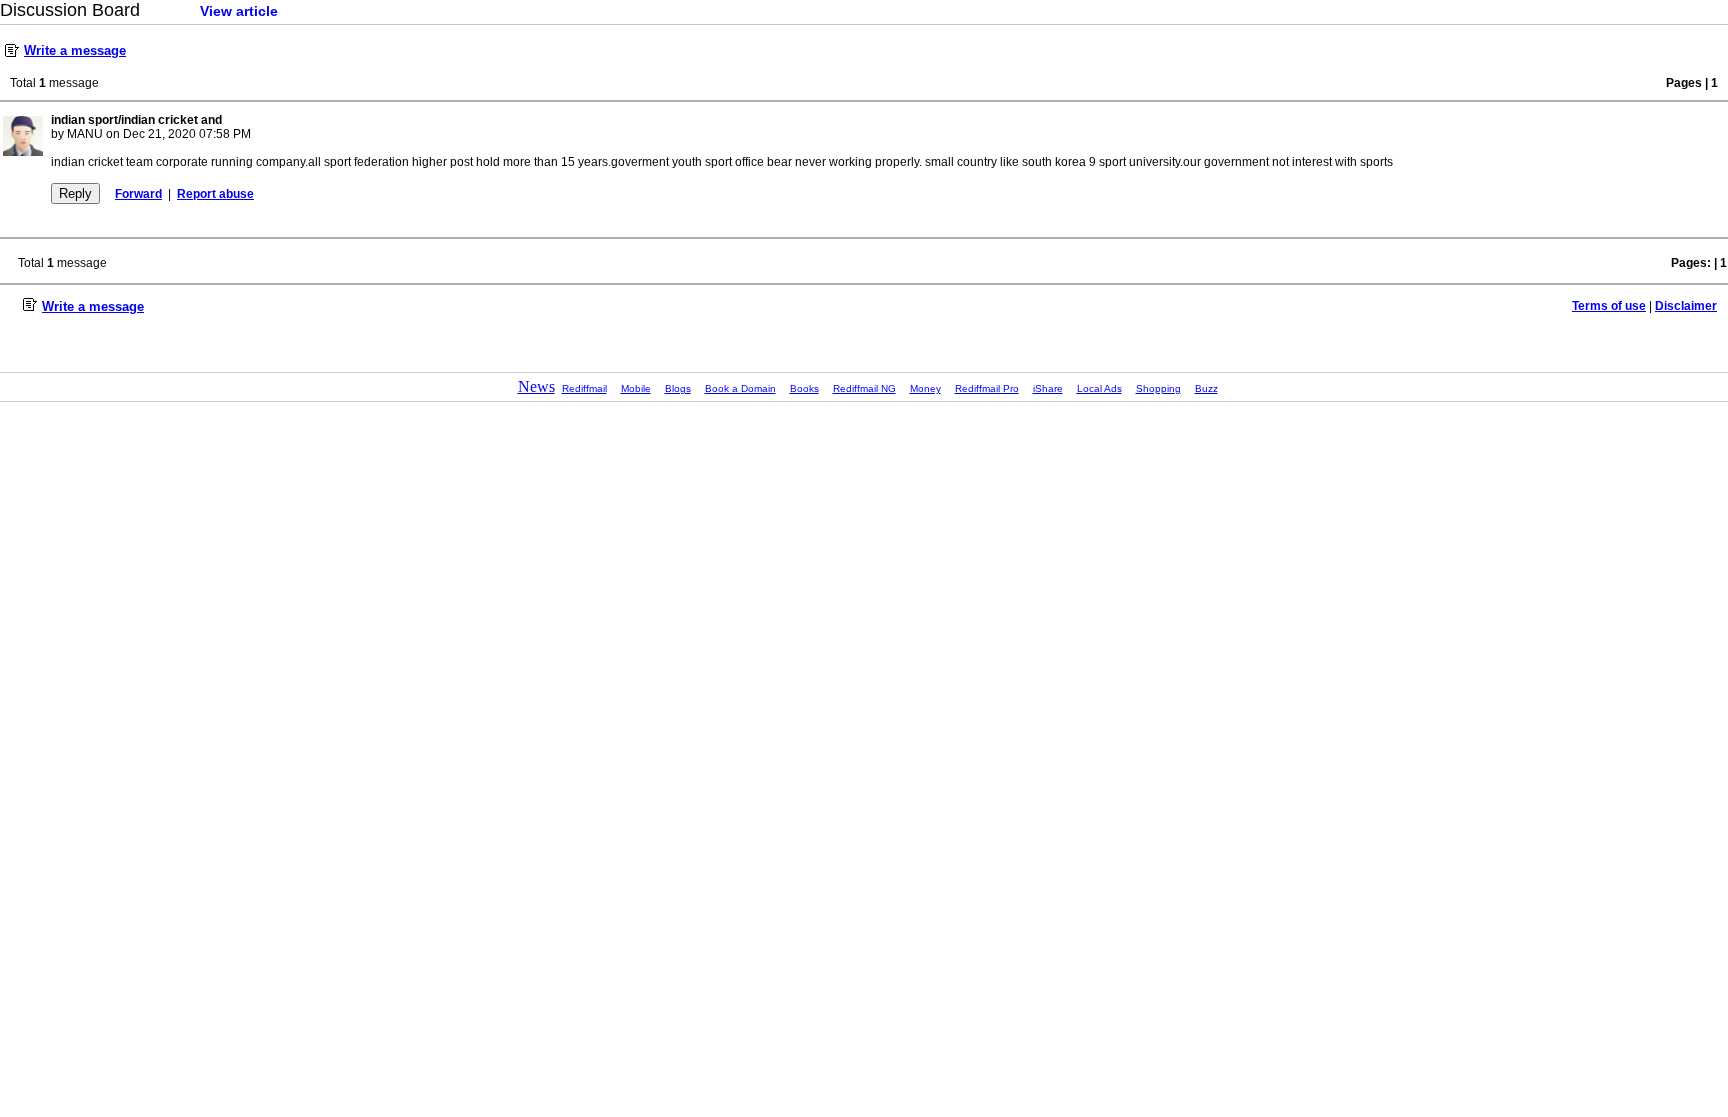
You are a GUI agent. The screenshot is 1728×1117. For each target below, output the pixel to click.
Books (804, 388)
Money (925, 388)
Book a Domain (740, 388)
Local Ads (1099, 388)
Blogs (678, 388)
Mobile (636, 388)
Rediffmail (584, 388)
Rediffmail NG (864, 388)
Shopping (1158, 388)
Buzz (1206, 388)
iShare (1048, 388)
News (536, 386)
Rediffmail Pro (987, 388)
